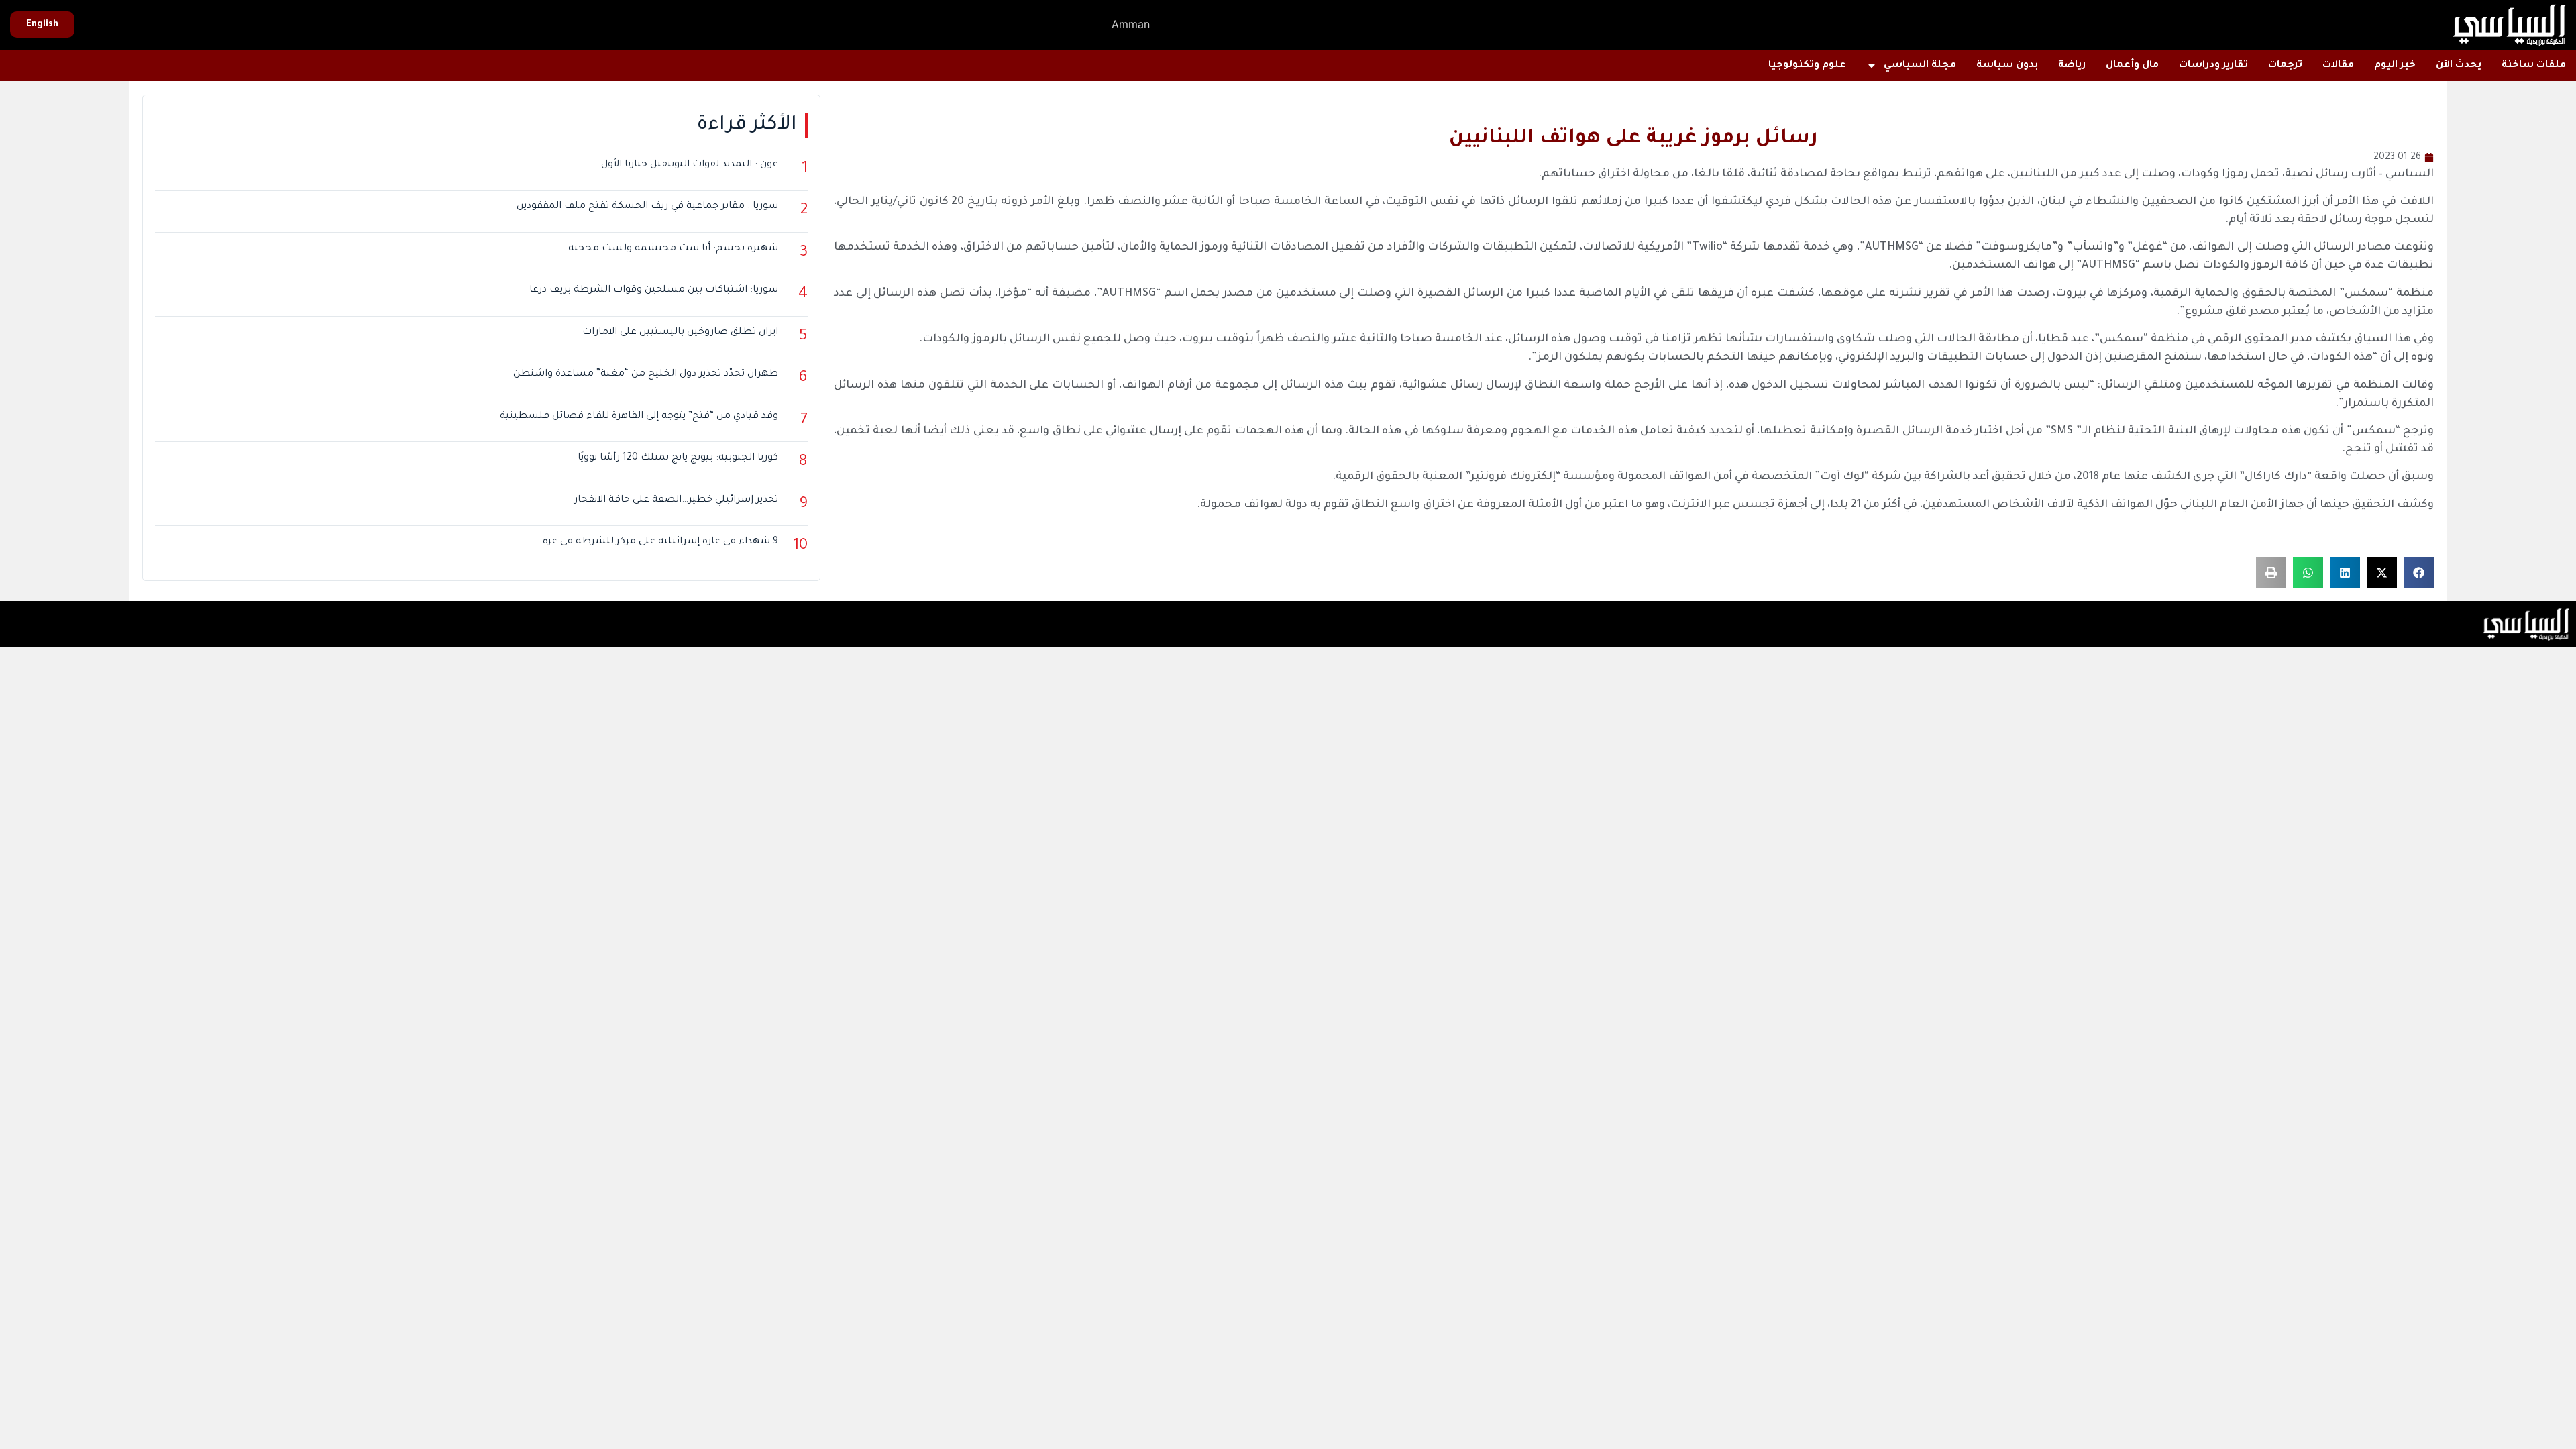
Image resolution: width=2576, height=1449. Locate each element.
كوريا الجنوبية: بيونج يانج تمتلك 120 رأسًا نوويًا (678, 458)
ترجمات (2285, 66)
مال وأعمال (2132, 66)
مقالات (2338, 66)
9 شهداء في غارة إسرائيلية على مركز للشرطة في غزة (660, 542)
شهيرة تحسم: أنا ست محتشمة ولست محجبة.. (670, 249)
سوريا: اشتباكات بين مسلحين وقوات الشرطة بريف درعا (654, 290)
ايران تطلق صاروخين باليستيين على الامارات (680, 333)
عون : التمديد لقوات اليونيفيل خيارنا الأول (690, 165)
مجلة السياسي (1920, 66)
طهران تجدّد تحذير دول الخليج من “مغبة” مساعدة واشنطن (646, 374)
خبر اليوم (2395, 66)
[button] (2419, 573)
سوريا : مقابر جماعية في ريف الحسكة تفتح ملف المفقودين (647, 207)
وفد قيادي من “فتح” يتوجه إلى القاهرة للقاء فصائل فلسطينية (639, 417)
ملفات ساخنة (2534, 66)
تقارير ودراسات (2213, 66)
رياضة (2072, 66)
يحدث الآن (2459, 66)
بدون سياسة (2007, 66)
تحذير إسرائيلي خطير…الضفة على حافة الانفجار (676, 500)
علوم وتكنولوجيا (1807, 66)
